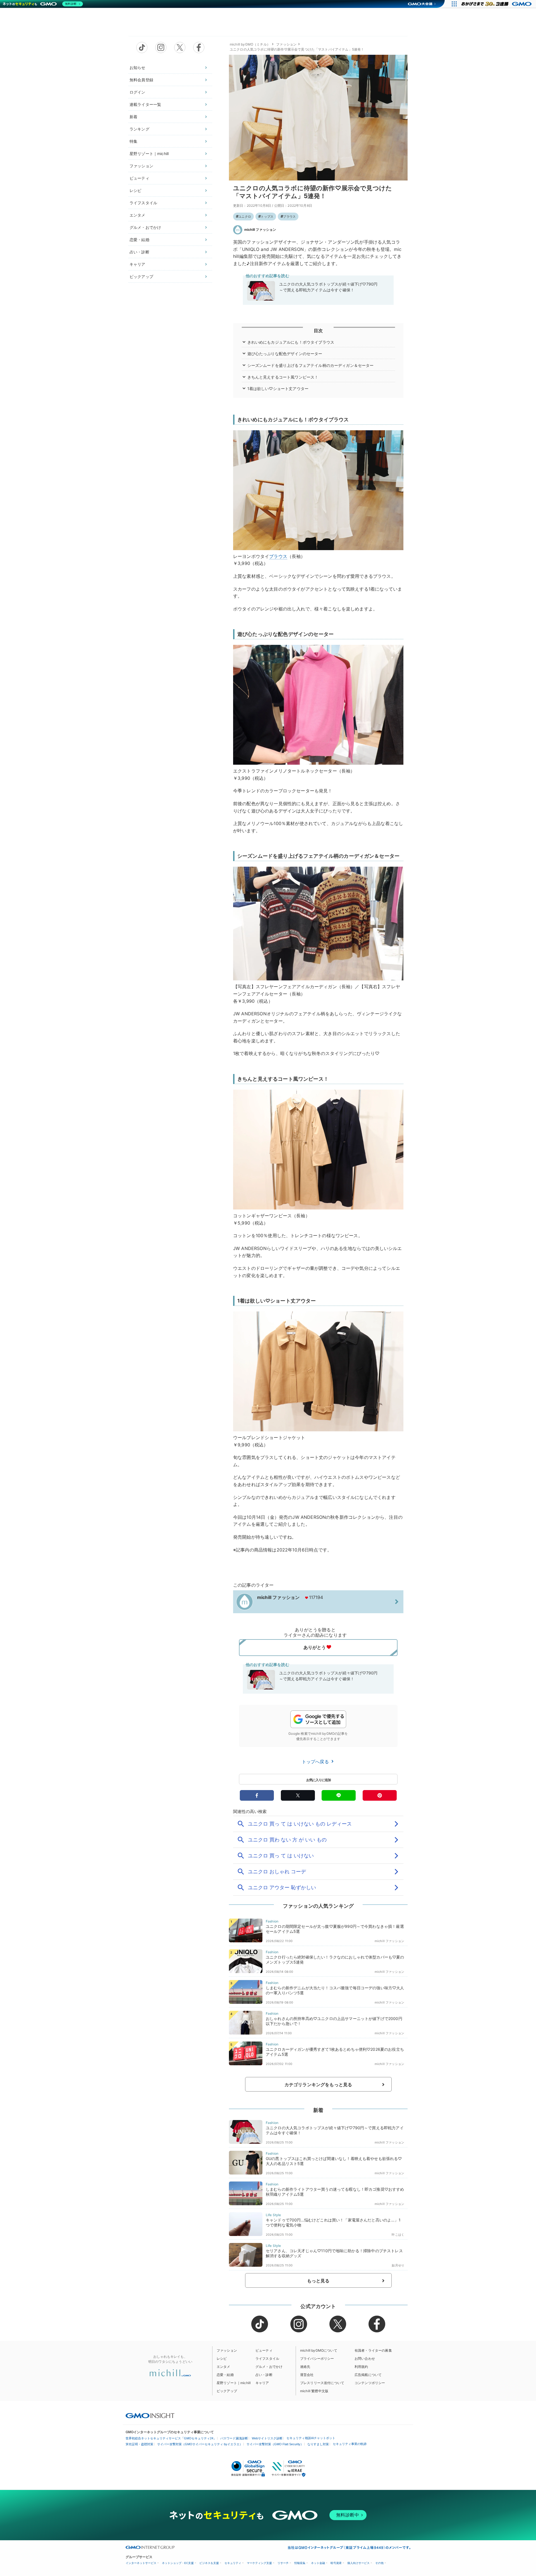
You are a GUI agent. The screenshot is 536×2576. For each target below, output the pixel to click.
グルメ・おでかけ (145, 227)
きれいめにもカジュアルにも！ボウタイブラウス (291, 342)
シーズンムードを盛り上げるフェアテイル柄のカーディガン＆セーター (311, 365)
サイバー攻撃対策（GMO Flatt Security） (275, 2444)
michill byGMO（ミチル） (250, 44)
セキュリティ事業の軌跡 (350, 2444)
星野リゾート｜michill (149, 154)
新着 (133, 117)
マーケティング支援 (259, 2563)
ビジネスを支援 (209, 2563)
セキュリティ (233, 2563)
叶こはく (398, 2235)
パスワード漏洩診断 (234, 2438)
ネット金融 (318, 2563)
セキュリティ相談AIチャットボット (311, 2438)
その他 (379, 2563)
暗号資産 (336, 2563)
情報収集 (300, 2563)
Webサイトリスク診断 (267, 2438)
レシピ (135, 190)
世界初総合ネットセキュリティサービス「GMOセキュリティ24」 (171, 2438)
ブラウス (289, 217)
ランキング (139, 129)
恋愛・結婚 (139, 240)
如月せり (398, 2265)
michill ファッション (260, 230)
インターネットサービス (141, 2563)
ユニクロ (245, 217)
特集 (133, 141)
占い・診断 (139, 252)
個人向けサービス (358, 2563)
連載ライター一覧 (145, 104)
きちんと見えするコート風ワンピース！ (283, 377)
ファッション (141, 166)
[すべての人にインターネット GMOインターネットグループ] (497, 4)
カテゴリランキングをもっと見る (318, 2085)
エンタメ (137, 215)
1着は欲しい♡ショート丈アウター (278, 388)
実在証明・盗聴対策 (139, 2444)
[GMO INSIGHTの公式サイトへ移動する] (150, 2416)
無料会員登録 (141, 80)
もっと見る (318, 2281)
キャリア (137, 264)
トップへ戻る (316, 1762)
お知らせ (137, 67)
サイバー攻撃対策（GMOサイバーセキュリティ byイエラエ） (200, 2444)
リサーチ (283, 2563)
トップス (267, 217)
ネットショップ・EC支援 (178, 2563)
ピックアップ (141, 276)
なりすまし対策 (318, 2444)
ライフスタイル (143, 203)
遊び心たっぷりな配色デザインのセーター (285, 354)
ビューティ (139, 178)
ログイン (137, 92)
